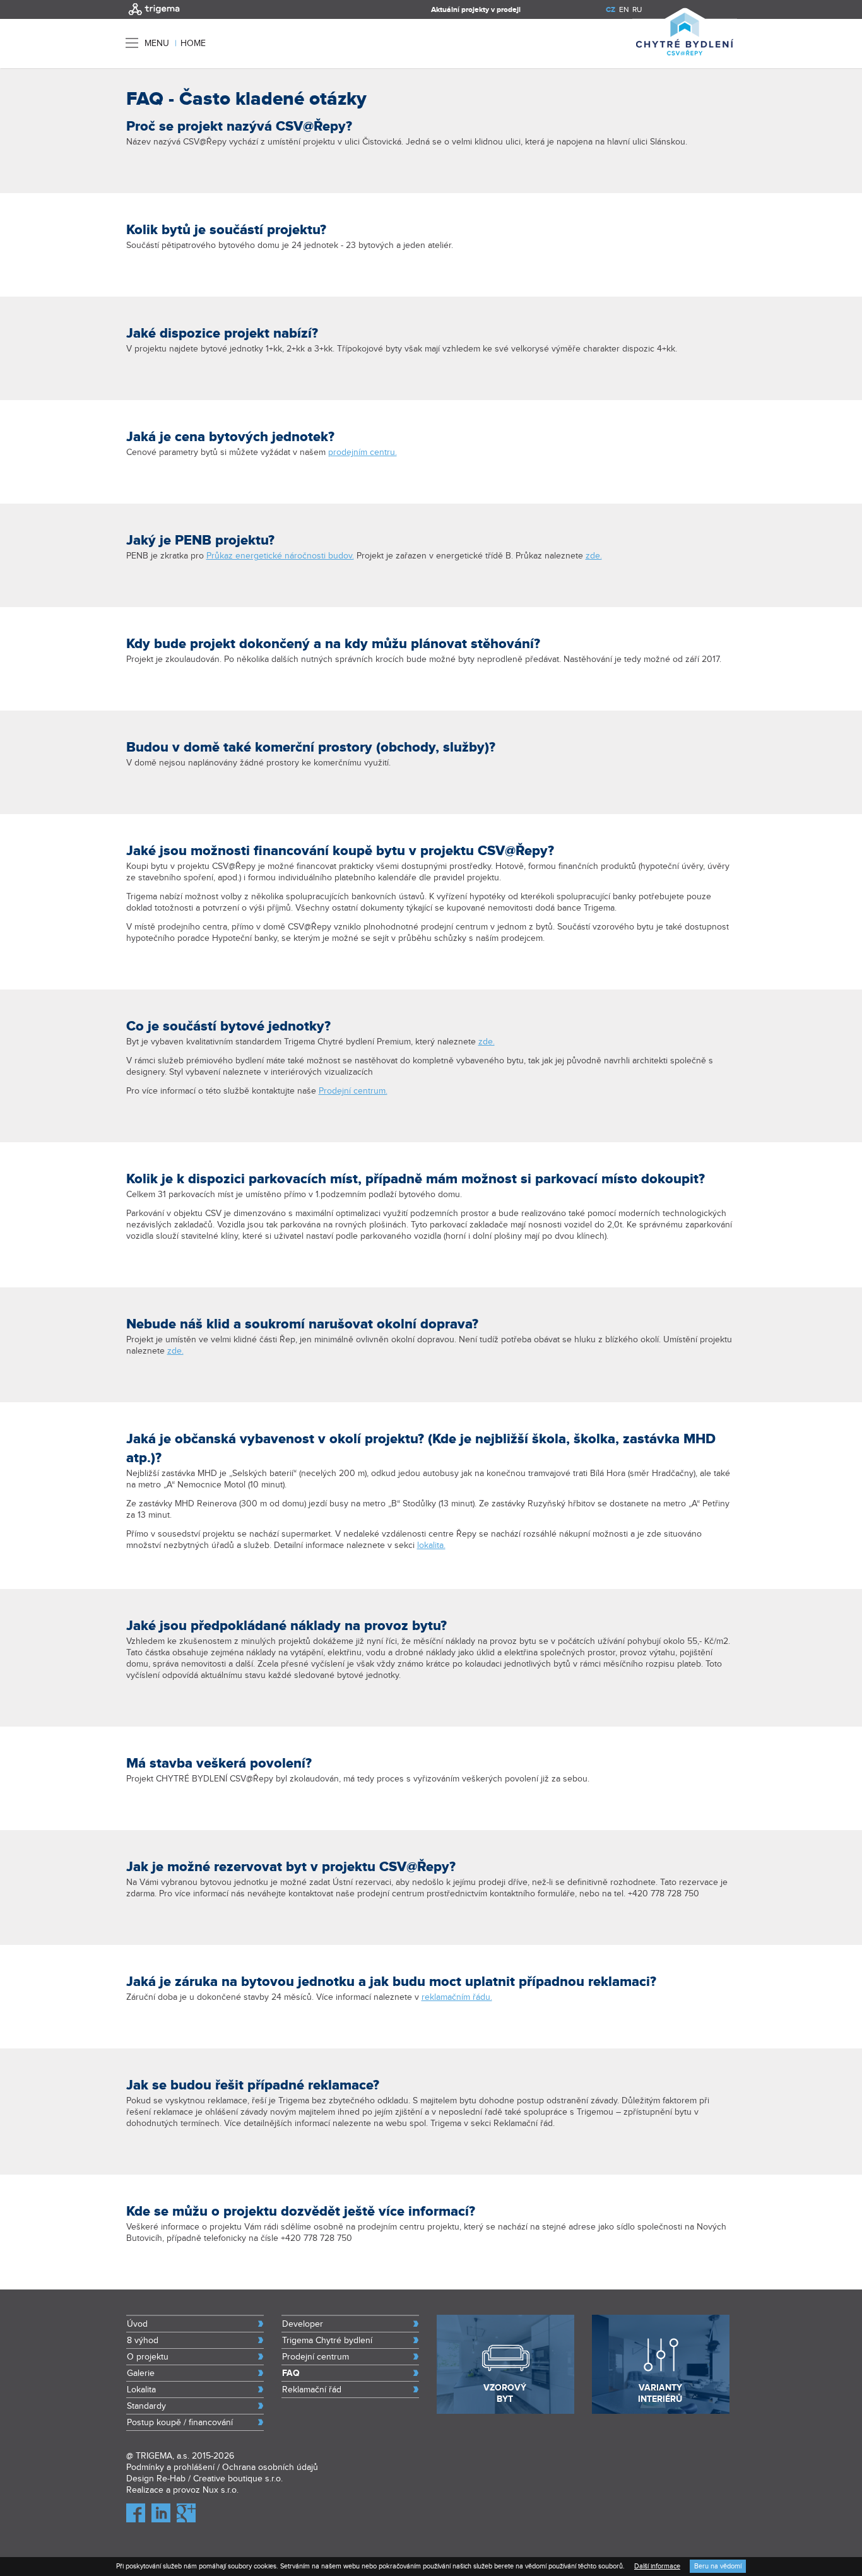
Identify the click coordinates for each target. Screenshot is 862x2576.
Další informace (657, 2566)
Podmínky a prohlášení (170, 2467)
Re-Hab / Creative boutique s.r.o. (220, 2479)
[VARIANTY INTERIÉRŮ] (661, 2411)
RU (637, 9)
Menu (157, 43)
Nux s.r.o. (221, 2490)
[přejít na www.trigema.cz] (154, 16)
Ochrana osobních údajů (270, 2467)
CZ (611, 10)
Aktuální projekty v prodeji (476, 10)
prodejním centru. (363, 452)
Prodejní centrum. (353, 1091)
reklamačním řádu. (457, 1997)
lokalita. (431, 1545)
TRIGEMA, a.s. (162, 2456)
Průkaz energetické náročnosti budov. (280, 556)
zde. (594, 556)
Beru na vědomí (718, 2566)
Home (193, 44)
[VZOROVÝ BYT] (505, 2411)
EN (624, 9)
